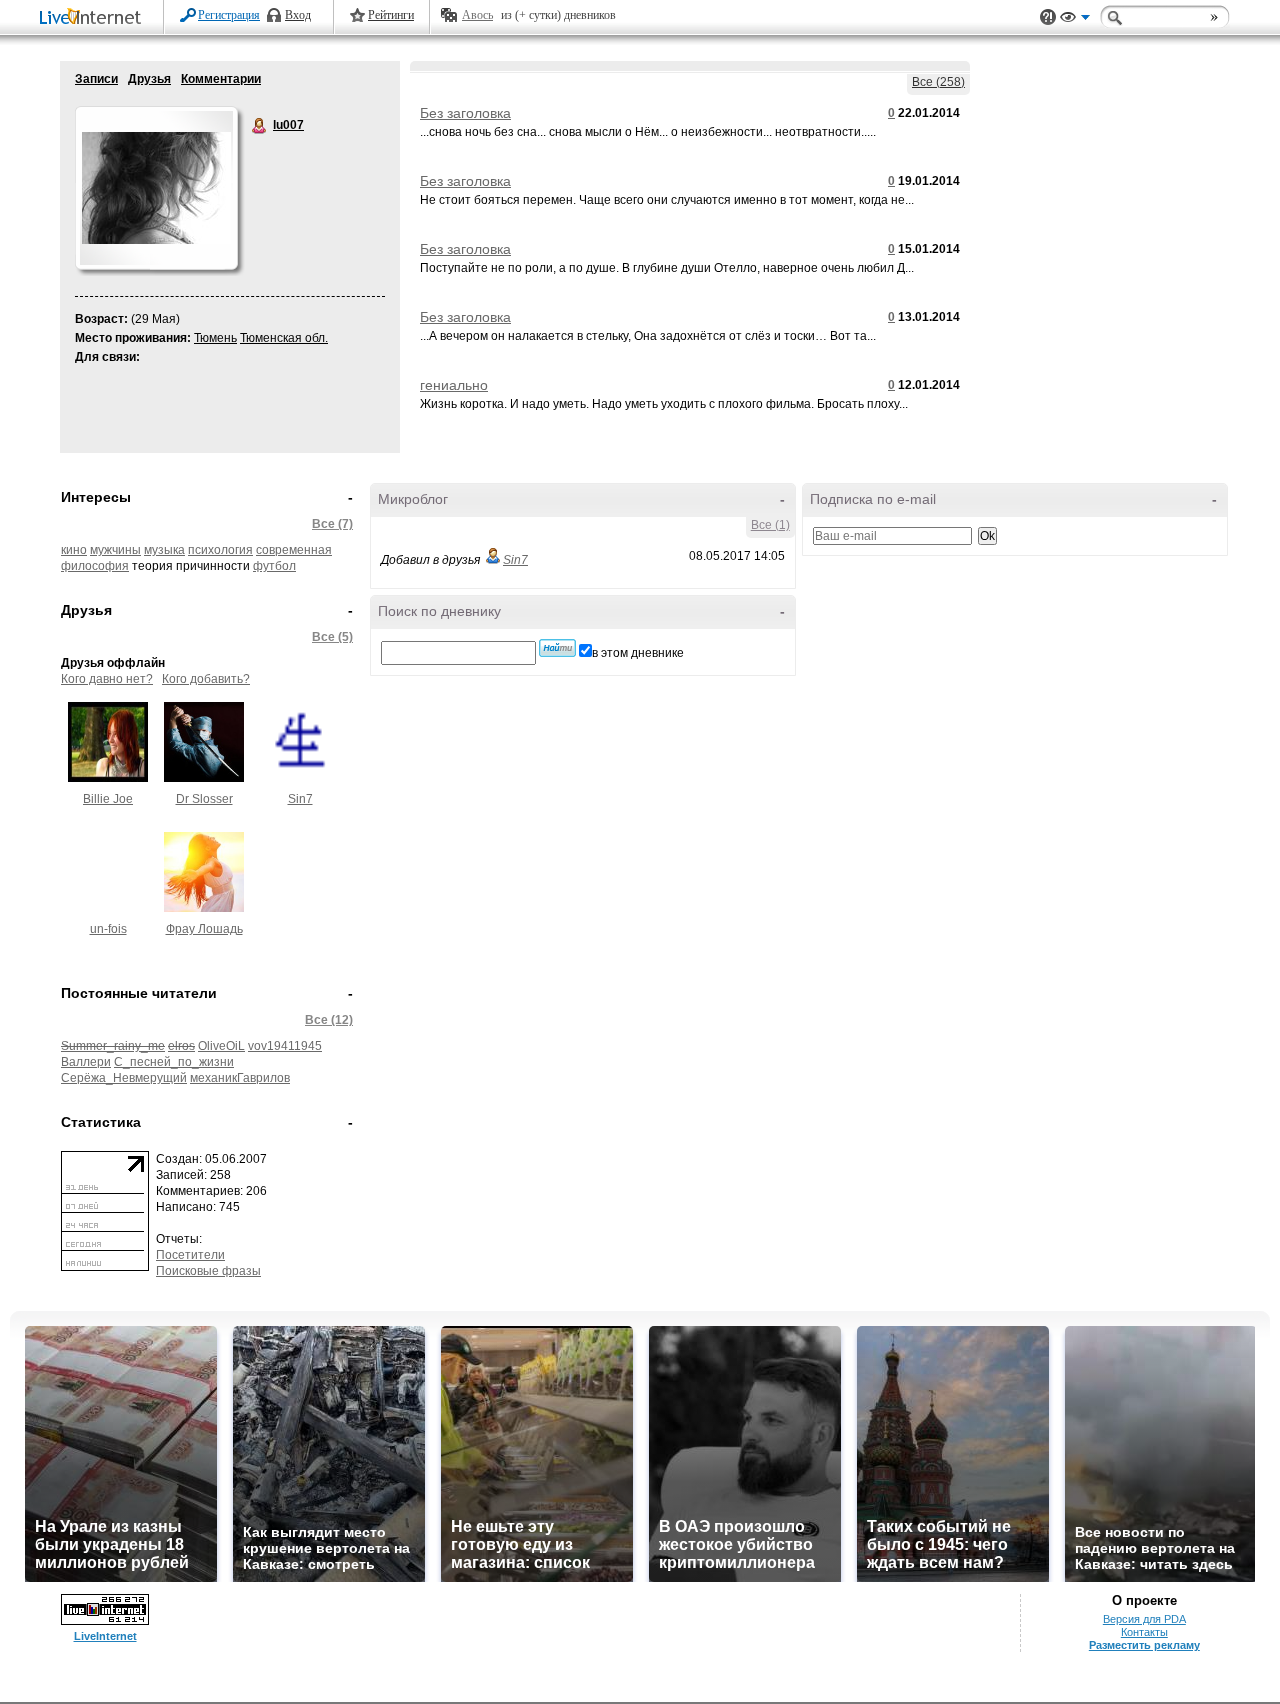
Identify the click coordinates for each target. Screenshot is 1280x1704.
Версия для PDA (1144, 1619)
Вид (1075, 20)
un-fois (108, 929)
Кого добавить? (206, 679)
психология (220, 550)
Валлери (86, 1062)
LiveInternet (94, 18)
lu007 (260, 126)
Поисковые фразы (208, 1271)
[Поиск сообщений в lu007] (557, 648)
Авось (477, 15)
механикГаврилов (240, 1078)
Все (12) (329, 1020)
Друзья (149, 79)
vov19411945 (285, 1046)
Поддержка (1048, 17)
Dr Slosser (204, 799)
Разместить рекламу (1144, 1645)
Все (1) (770, 525)
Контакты (1144, 1632)
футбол (274, 566)
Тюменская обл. (284, 338)
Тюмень (215, 338)
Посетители (190, 1255)
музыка (164, 550)
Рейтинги (391, 15)
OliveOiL (221, 1046)
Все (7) (332, 524)
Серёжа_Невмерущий (124, 1078)
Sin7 (300, 799)
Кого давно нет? (107, 679)
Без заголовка (465, 113)
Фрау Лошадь (204, 929)
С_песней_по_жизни (174, 1062)
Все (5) (332, 637)
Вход (298, 15)
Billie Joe (108, 799)
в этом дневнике (638, 653)
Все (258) (938, 82)
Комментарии (221, 79)
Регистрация (229, 15)
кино (74, 550)
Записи (96, 79)
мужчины (115, 550)
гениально (454, 385)
